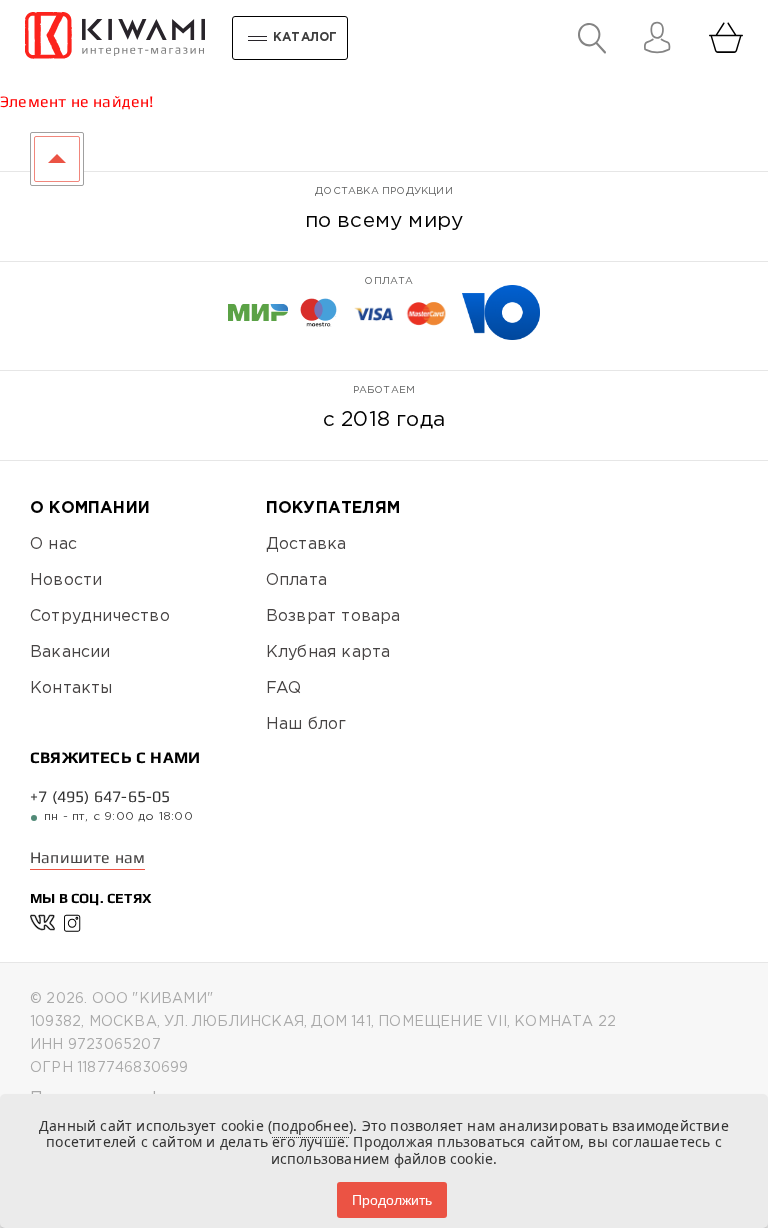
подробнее (310, 1125)
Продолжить (392, 1200)
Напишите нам (87, 857)
